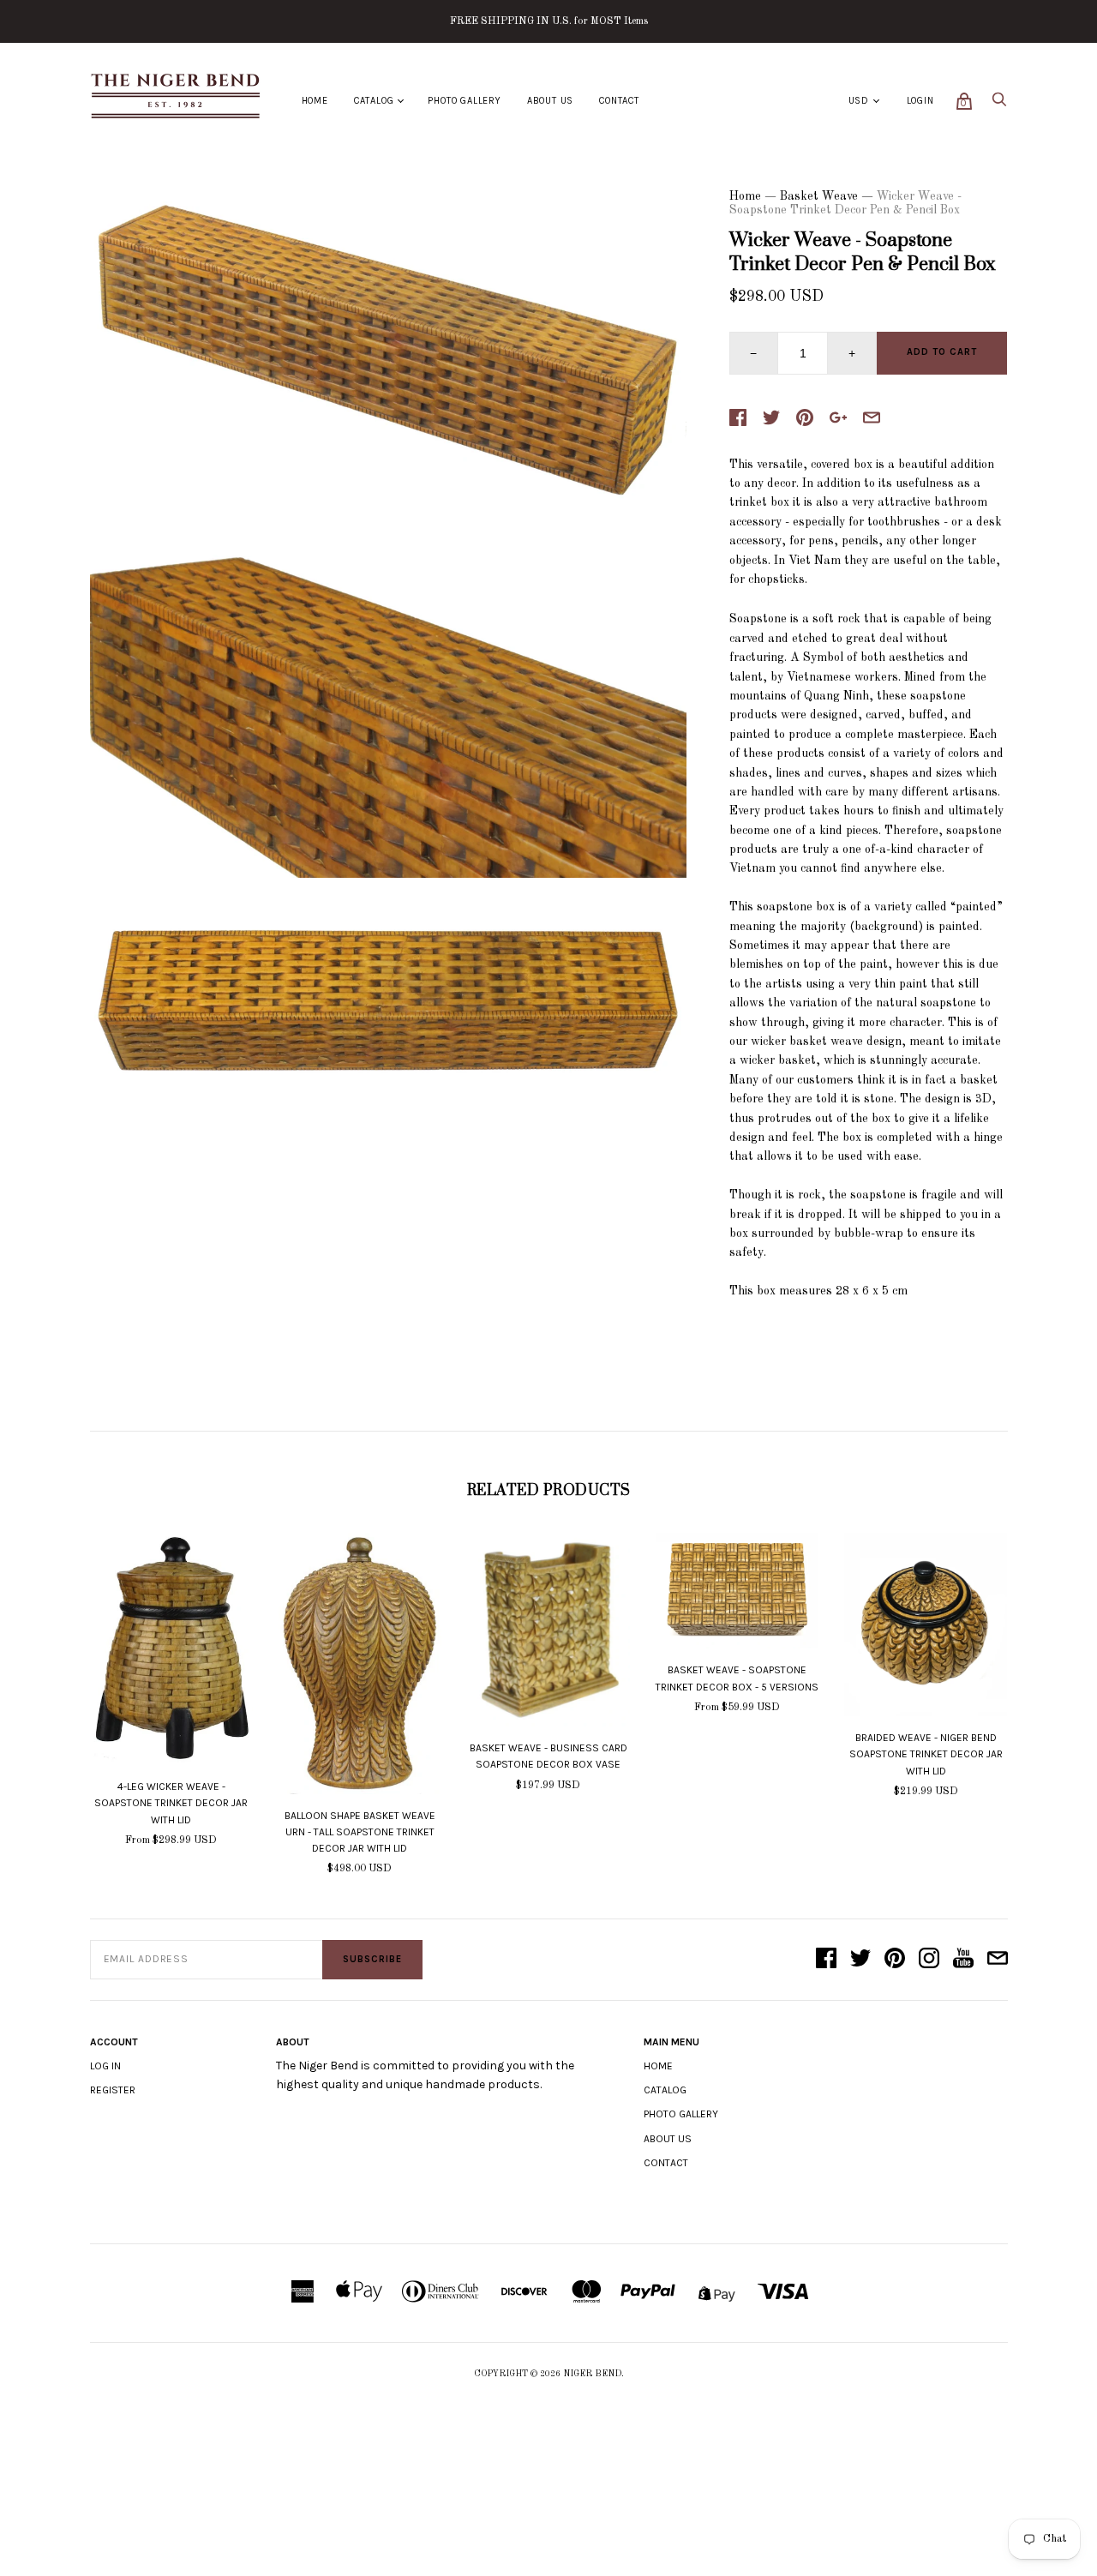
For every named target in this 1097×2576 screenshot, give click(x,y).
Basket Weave (819, 196)
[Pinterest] (895, 1960)
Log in (105, 2066)
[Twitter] (860, 1960)
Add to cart (942, 352)
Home (315, 101)
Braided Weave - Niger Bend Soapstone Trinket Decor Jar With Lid (926, 1754)
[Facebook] (826, 1960)
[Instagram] (929, 1960)
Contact (619, 101)
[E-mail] (998, 1960)
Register (113, 2090)
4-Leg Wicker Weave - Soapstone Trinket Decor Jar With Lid (171, 1803)
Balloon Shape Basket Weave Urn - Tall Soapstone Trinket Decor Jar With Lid (360, 1832)
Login (920, 101)
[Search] (999, 104)
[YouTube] (963, 1960)
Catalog (374, 101)
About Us (550, 101)
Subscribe (372, 1959)
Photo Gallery (464, 101)
